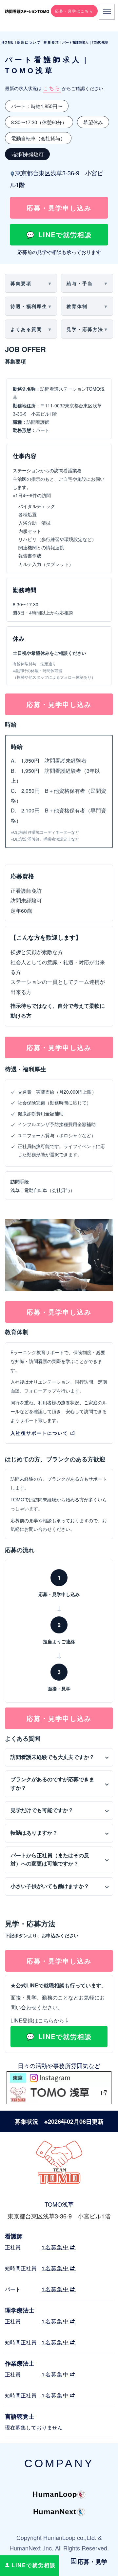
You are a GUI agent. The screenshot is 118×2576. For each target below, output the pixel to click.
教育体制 (77, 306)
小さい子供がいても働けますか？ (50, 1886)
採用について (29, 42)
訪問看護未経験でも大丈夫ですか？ (52, 1757)
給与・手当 (80, 283)
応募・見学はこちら (74, 11)
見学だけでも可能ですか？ (42, 1810)
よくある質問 (26, 329)
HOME (8, 42)
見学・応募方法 (85, 329)
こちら (52, 88)
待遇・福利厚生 (29, 306)
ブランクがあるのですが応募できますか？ (52, 1784)
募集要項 (51, 42)
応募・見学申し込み (59, 208)
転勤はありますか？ (34, 1833)
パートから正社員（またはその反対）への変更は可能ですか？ (50, 1860)
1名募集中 (55, 2247)
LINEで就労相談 (65, 234)
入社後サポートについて (39, 1433)
